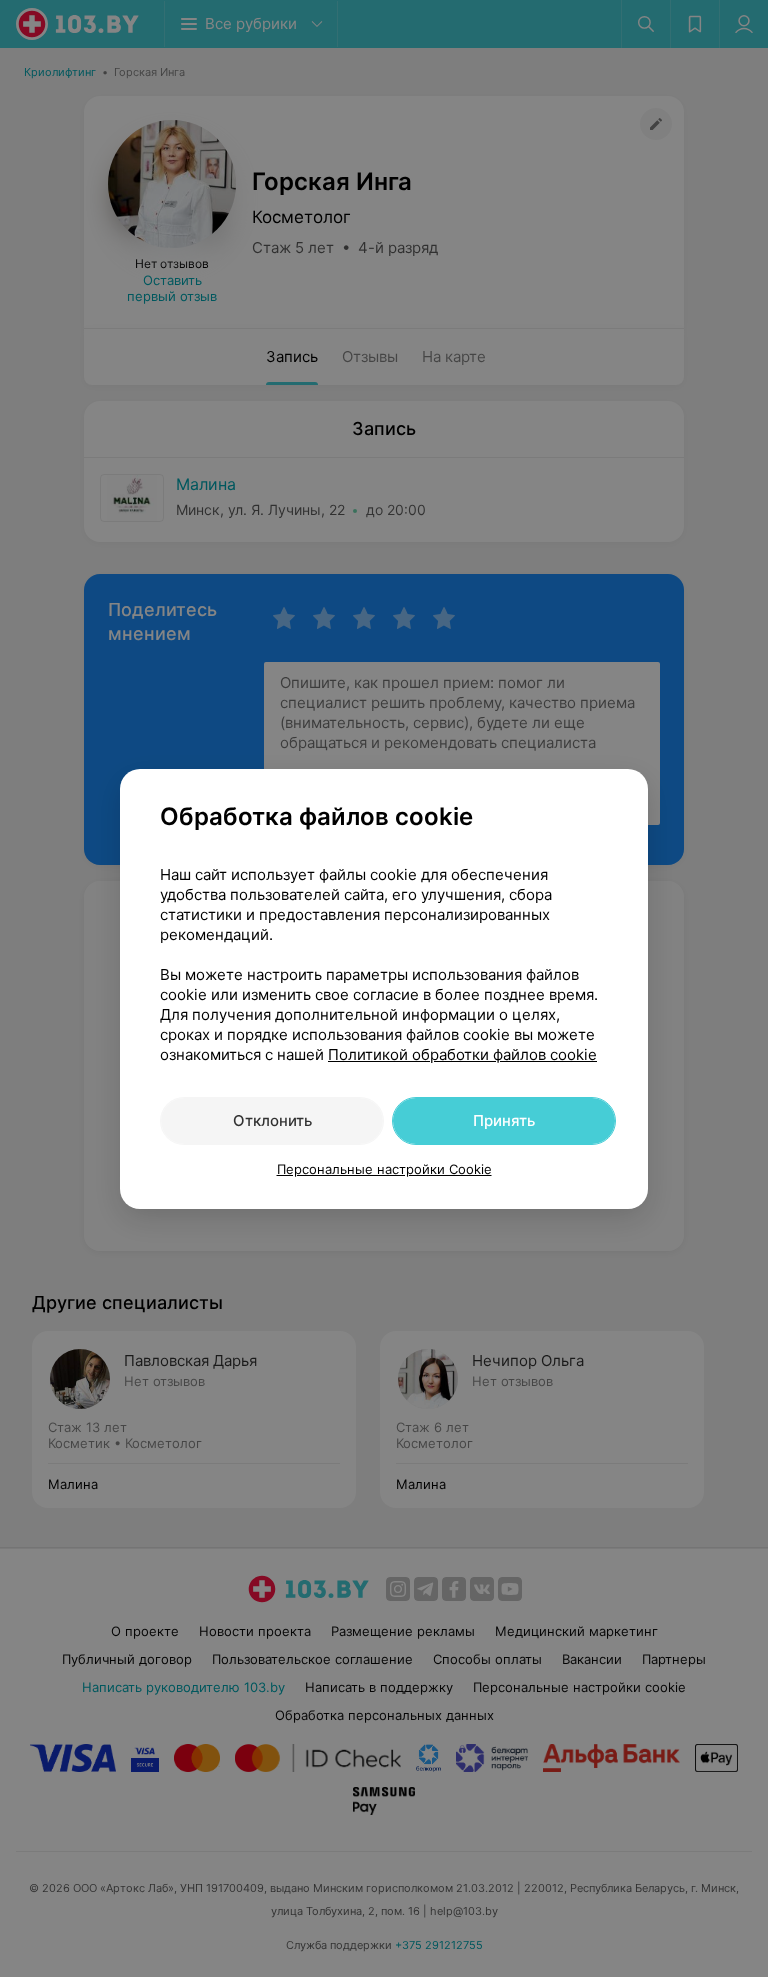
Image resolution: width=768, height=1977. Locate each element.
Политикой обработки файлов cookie (462, 1054)
